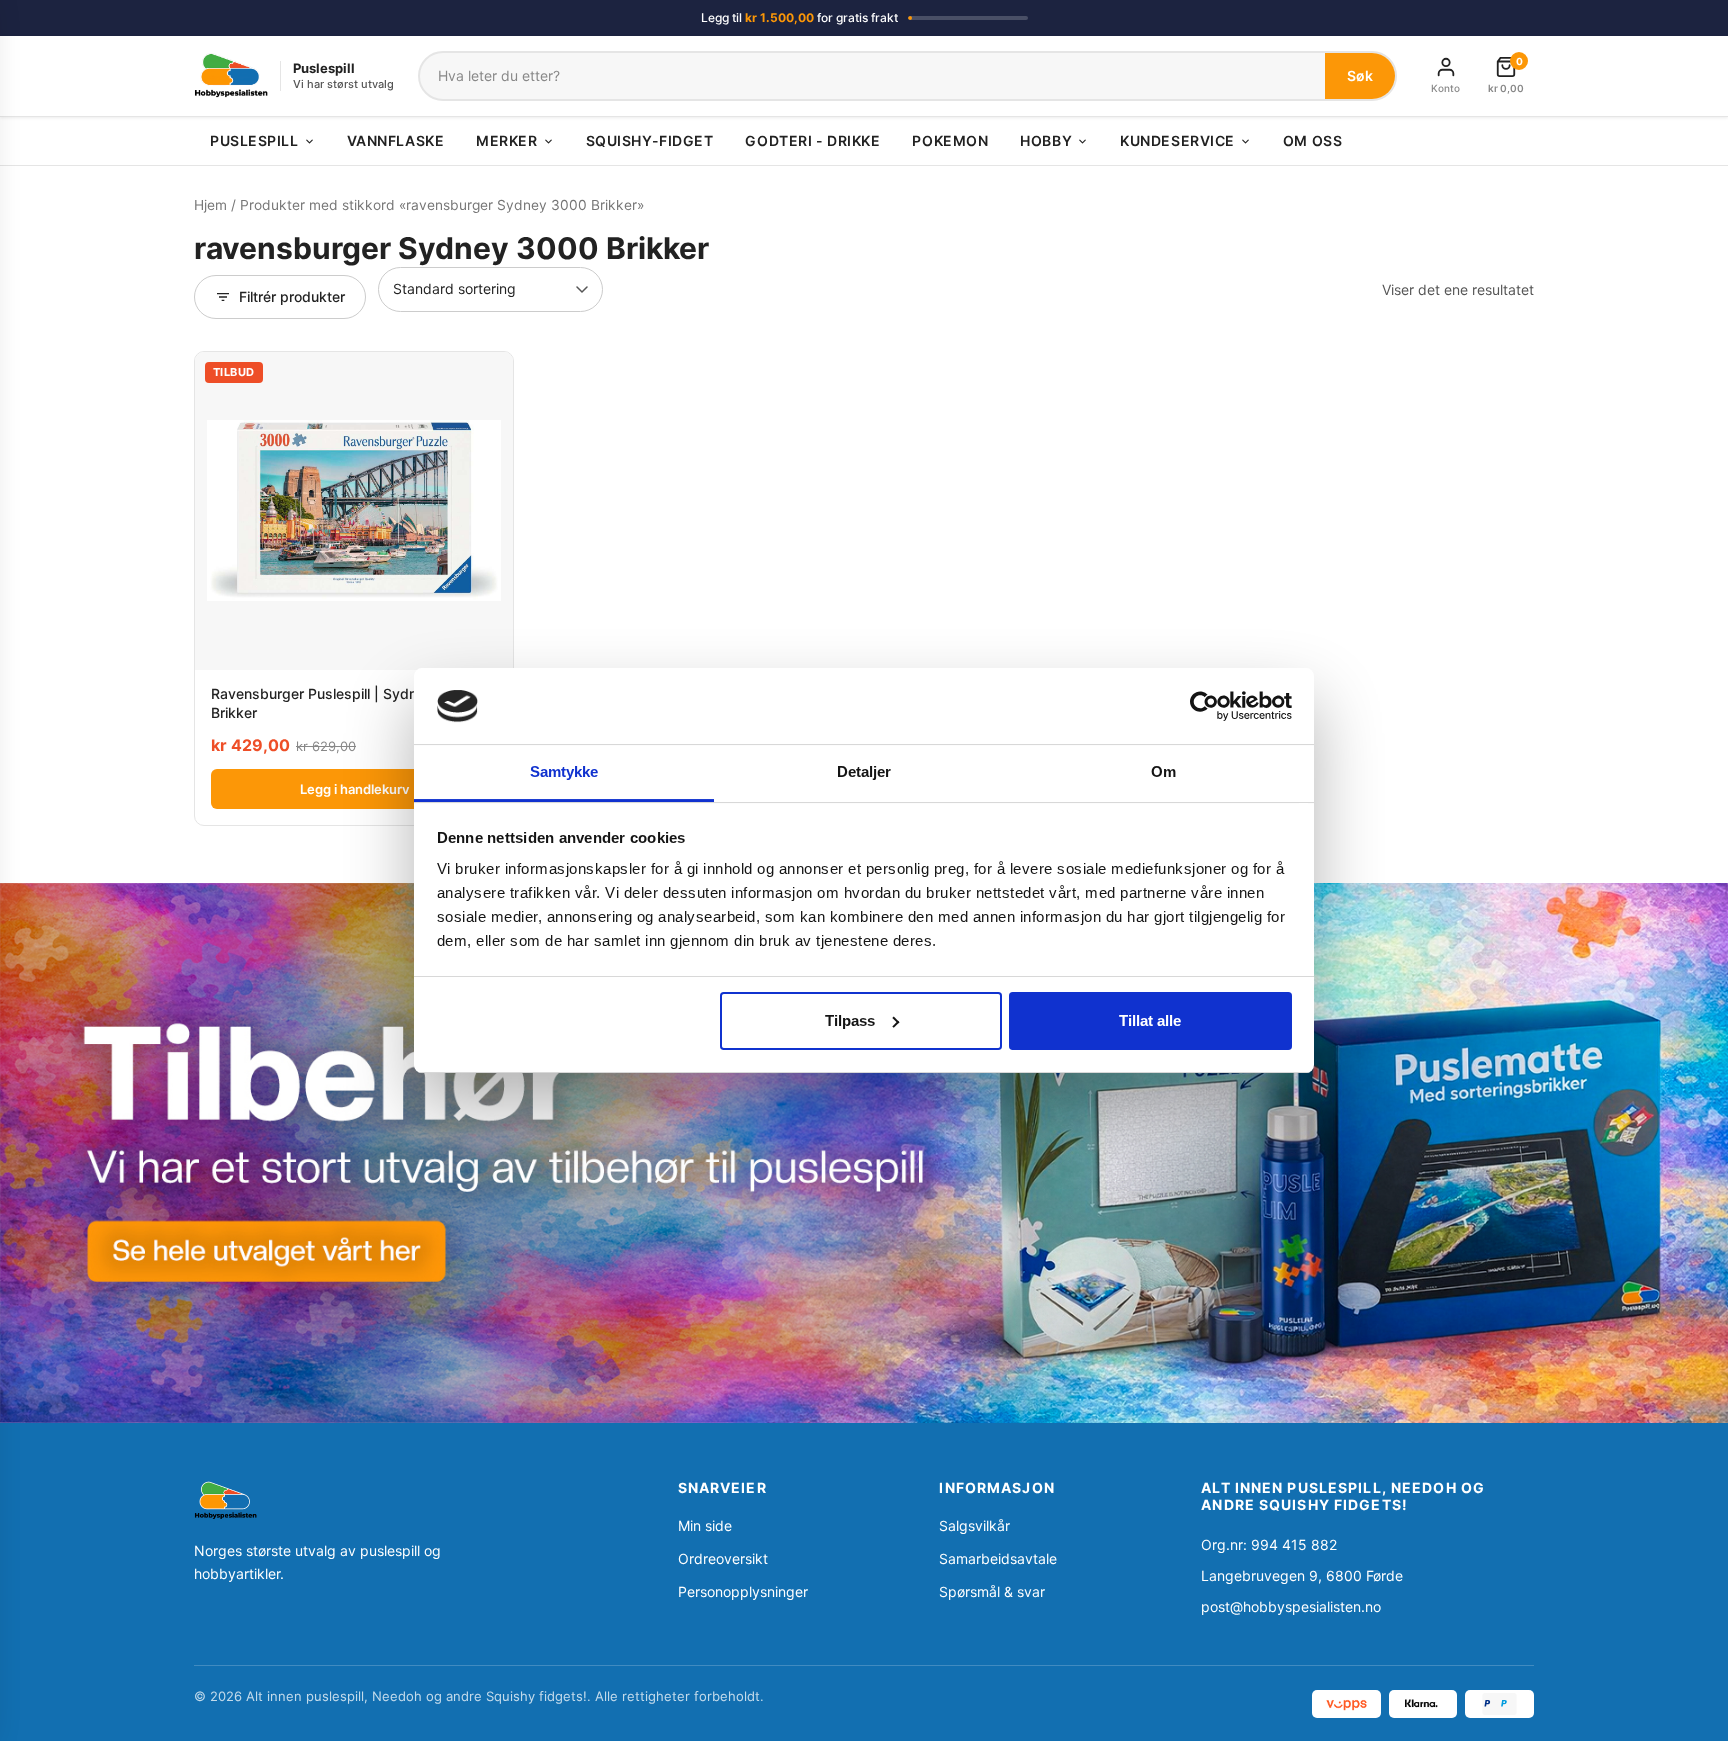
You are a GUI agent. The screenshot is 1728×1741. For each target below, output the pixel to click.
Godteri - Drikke (812, 140)
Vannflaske (396, 140)
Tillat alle (1150, 1020)
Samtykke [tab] (564, 771)
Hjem (210, 205)
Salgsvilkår (974, 1525)
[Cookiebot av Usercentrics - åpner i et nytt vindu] (1204, 706)
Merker (506, 140)
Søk (1360, 75)
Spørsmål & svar (992, 1591)
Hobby (1046, 140)
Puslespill (254, 140)
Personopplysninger (743, 1591)
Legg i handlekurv (354, 789)
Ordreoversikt (723, 1558)
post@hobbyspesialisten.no (1291, 1606)
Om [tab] (1163, 771)
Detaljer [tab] (864, 771)
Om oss (1312, 140)
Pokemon (950, 140)
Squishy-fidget (650, 140)
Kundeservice (1177, 140)
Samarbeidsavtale (998, 1558)
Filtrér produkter (292, 296)
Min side (705, 1525)
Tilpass (850, 1020)
